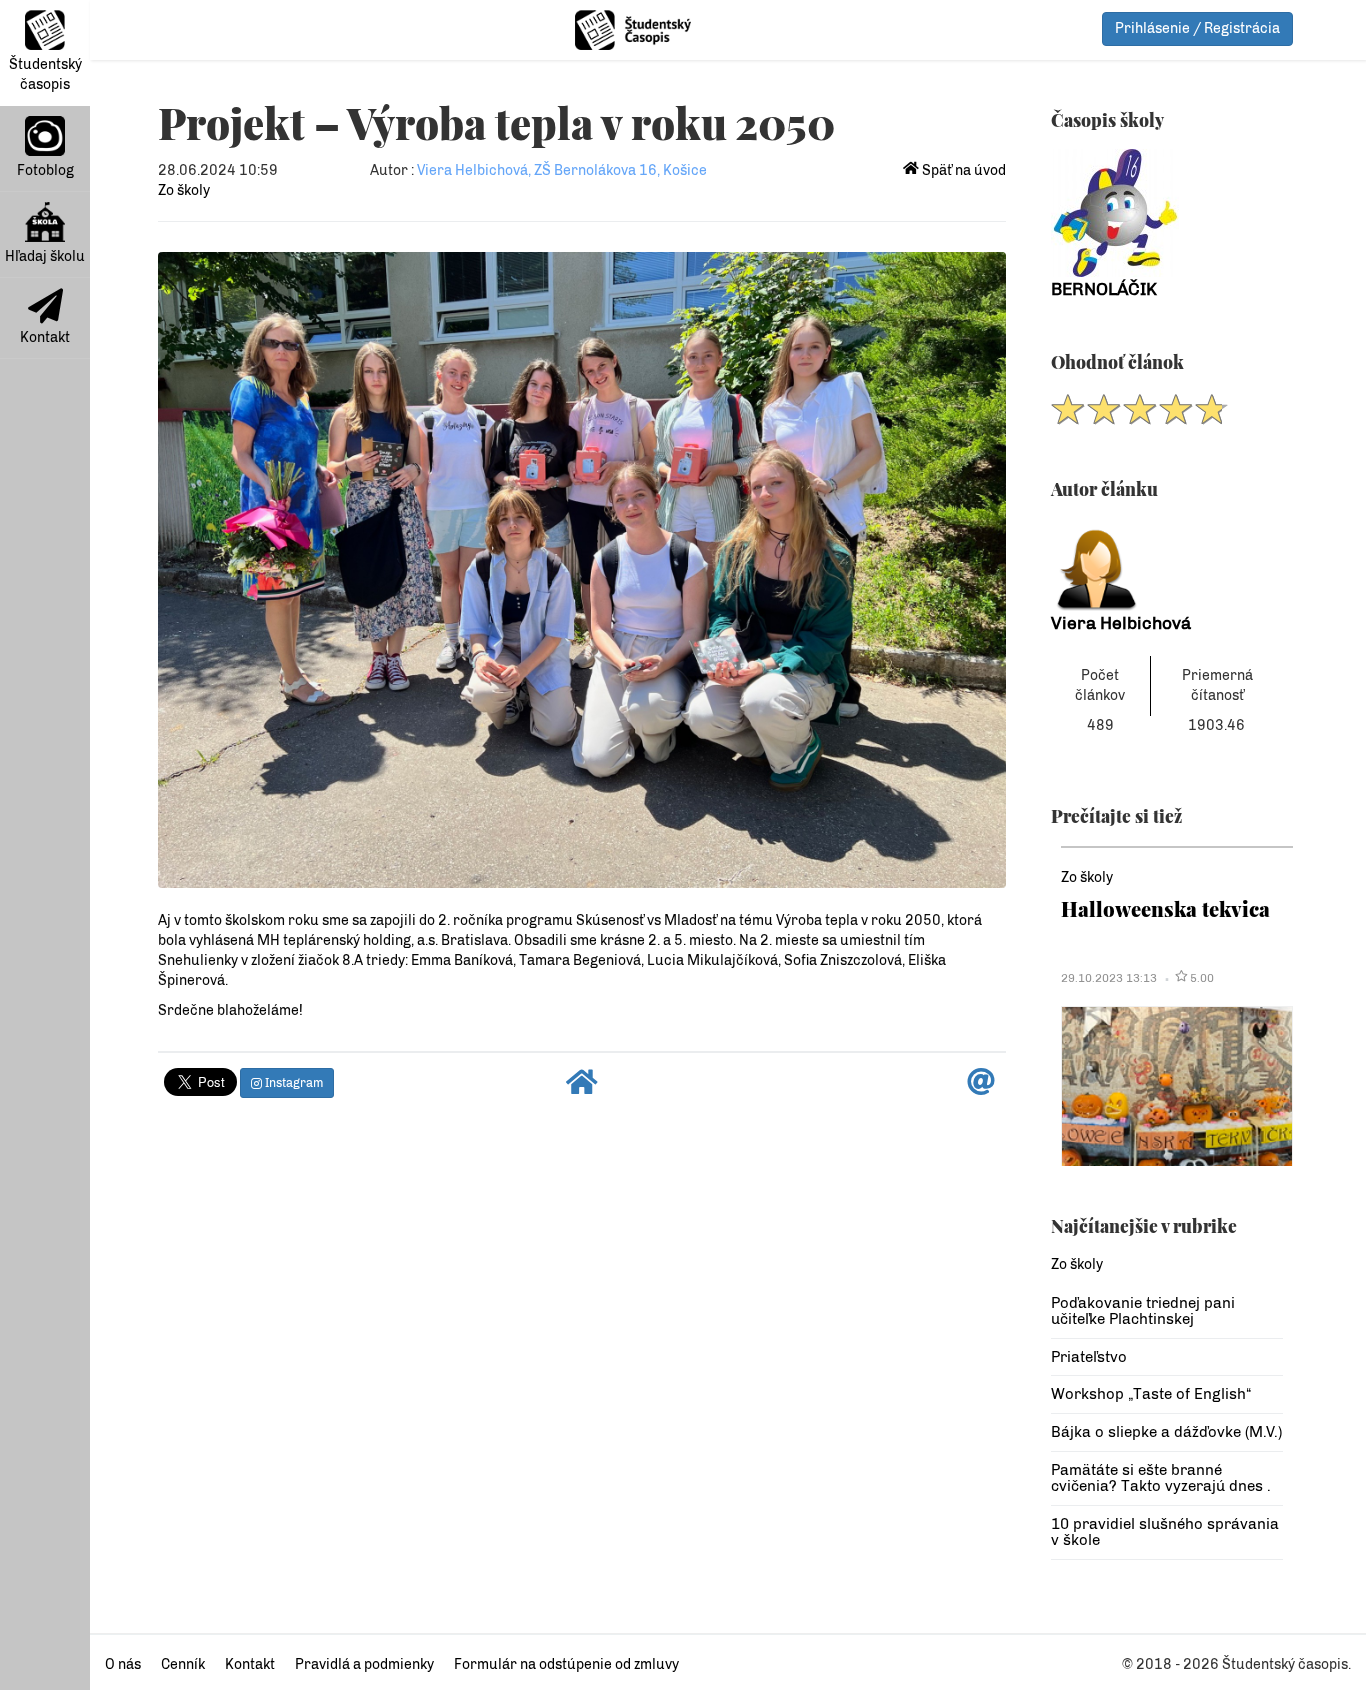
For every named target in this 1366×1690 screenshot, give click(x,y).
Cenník (183, 1664)
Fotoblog (45, 170)
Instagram (292, 1083)
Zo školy (184, 190)
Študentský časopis (45, 74)
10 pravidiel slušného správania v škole (1165, 1532)
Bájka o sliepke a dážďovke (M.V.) (1166, 1432)
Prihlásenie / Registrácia (1197, 28)
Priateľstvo (1089, 1357)
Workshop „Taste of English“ (1151, 1394)
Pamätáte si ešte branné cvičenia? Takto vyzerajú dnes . (1161, 1478)
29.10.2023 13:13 (1109, 978)
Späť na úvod (962, 170)
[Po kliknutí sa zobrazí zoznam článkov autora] (1167, 564)
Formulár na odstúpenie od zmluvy (566, 1664)
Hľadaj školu (45, 256)
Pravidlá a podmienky (364, 1664)
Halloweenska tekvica (1165, 908)
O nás (123, 1664)
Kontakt (45, 337)
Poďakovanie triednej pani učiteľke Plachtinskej (1143, 1311)
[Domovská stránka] (582, 1087)
